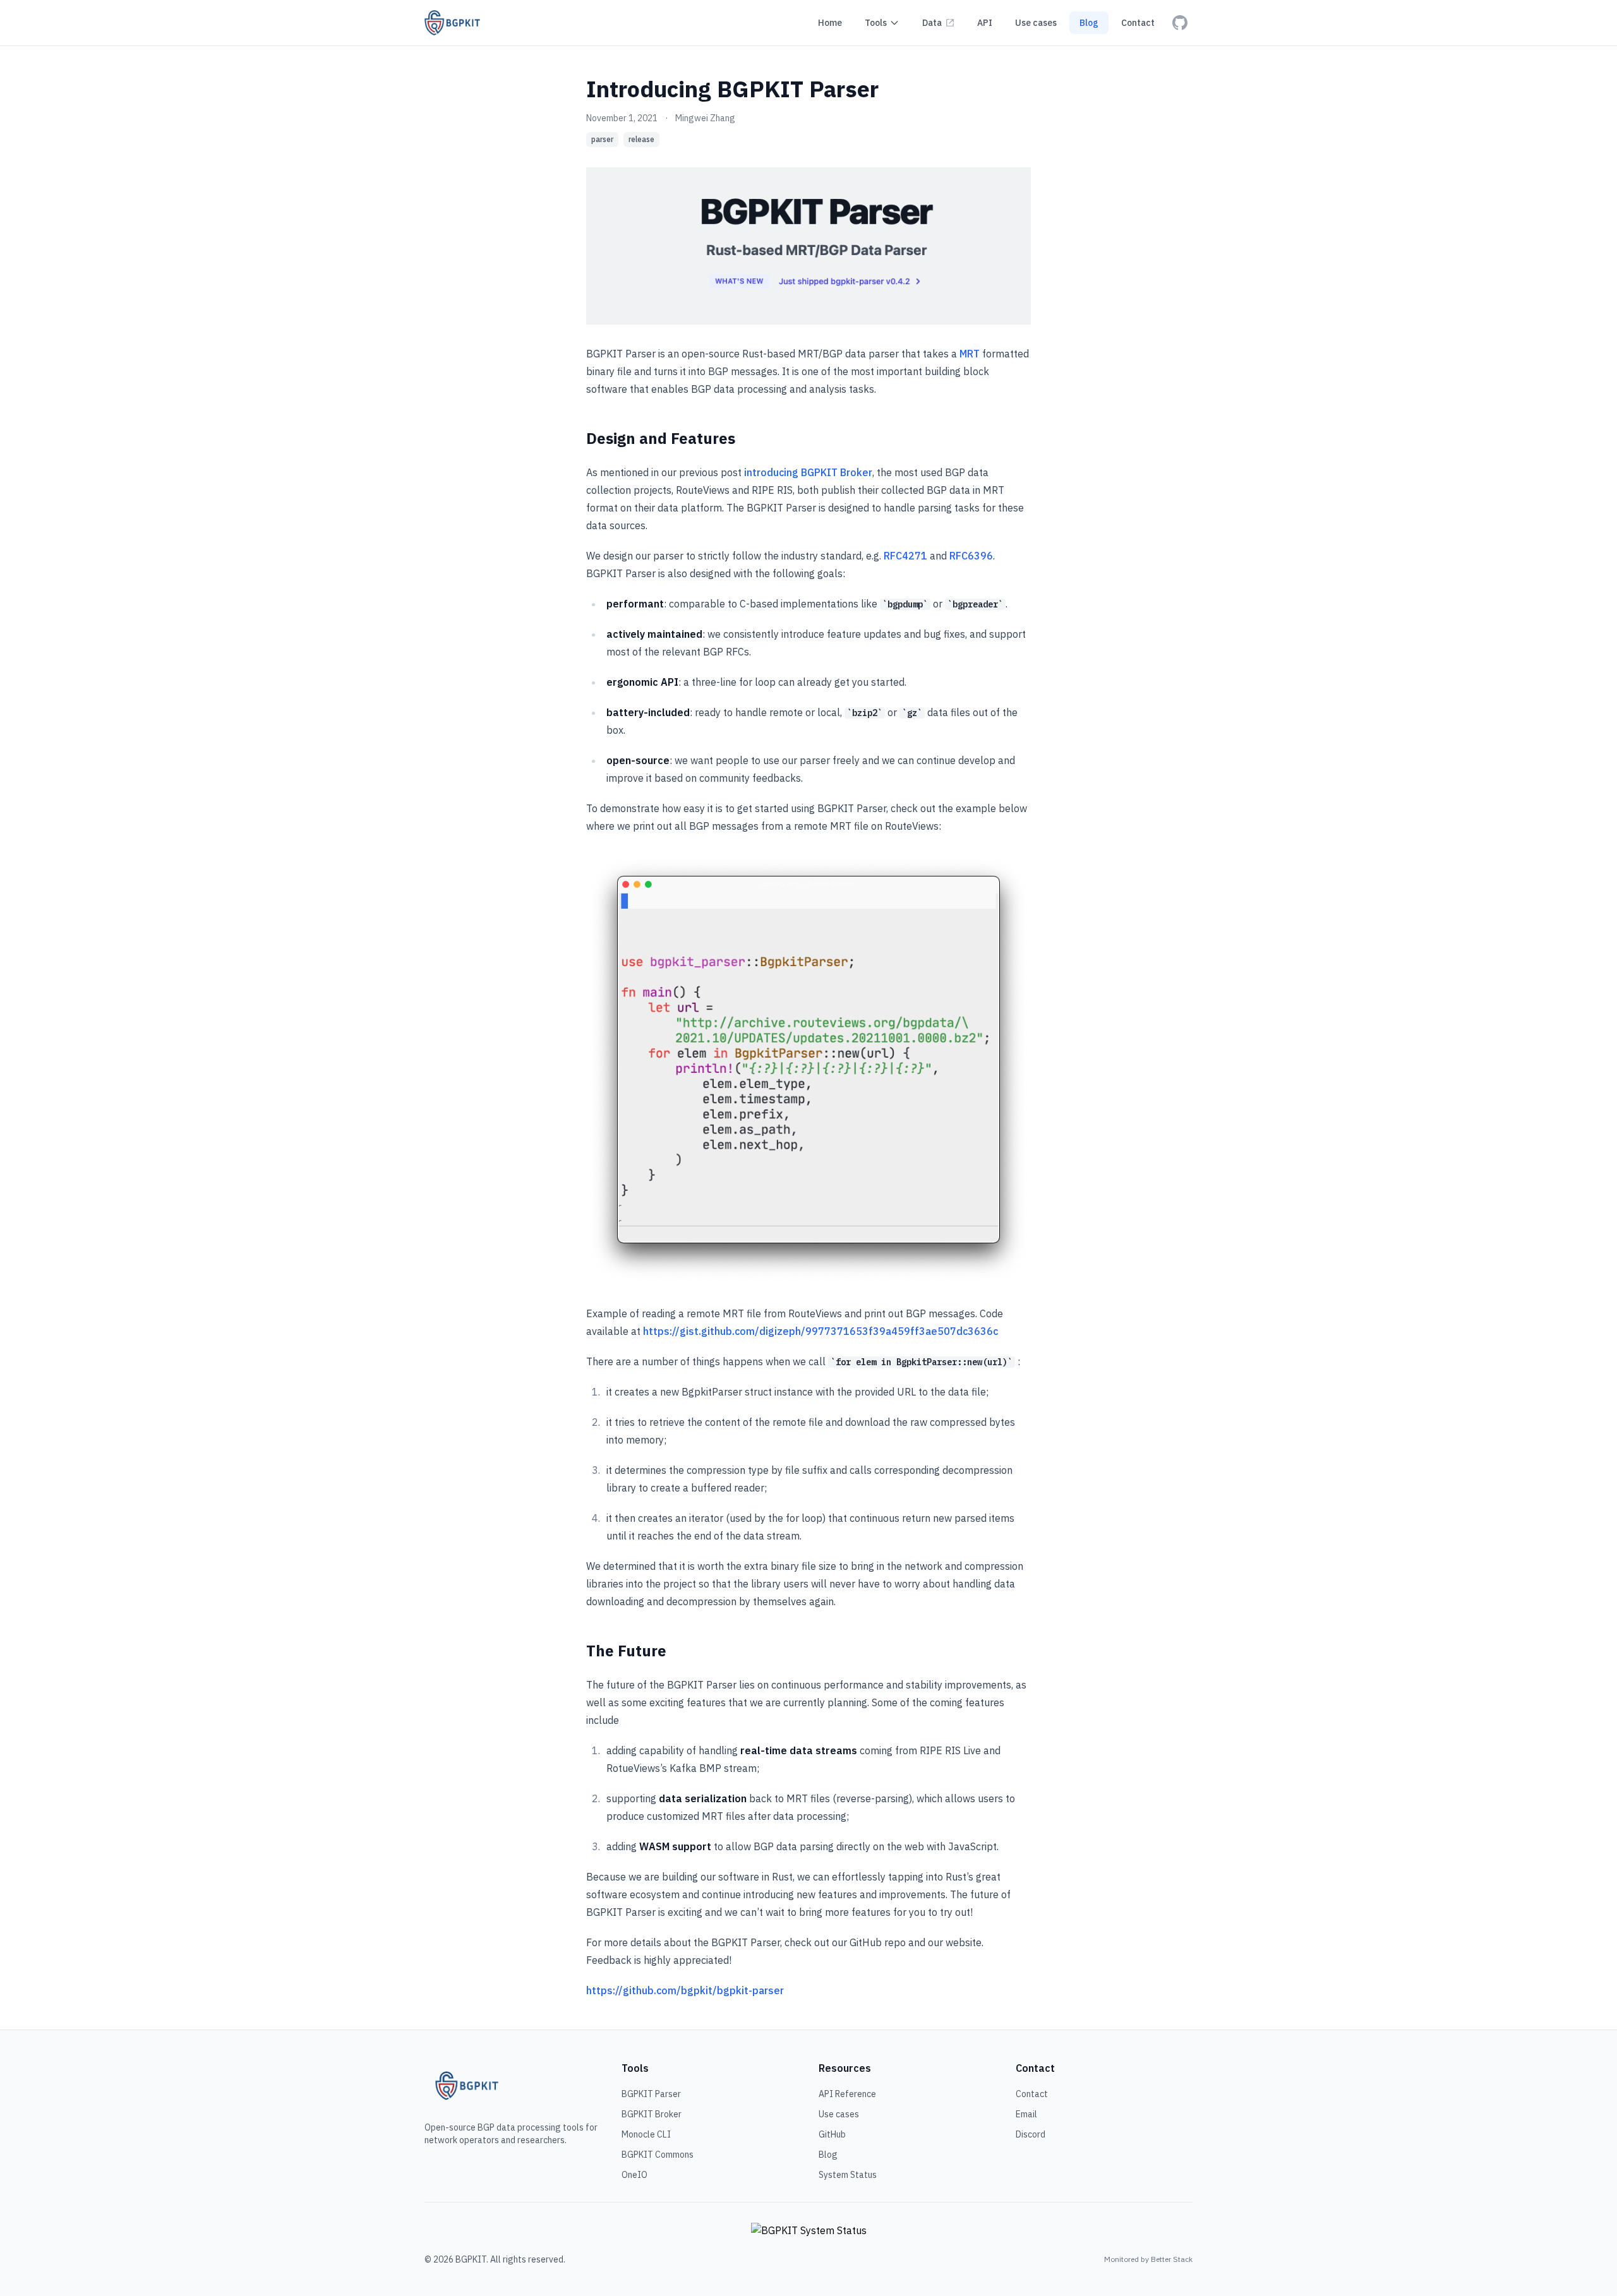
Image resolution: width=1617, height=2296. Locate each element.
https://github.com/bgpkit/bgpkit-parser (685, 1990)
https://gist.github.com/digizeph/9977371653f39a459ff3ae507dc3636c (821, 1331)
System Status (848, 2175)
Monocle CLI (646, 2134)
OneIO (634, 2175)
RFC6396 (971, 556)
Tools (876, 23)
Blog (828, 2155)
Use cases (839, 2114)
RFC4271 (905, 556)
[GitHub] (1180, 23)
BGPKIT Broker (652, 2114)
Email (1026, 2114)
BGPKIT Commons (658, 2155)
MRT (970, 354)
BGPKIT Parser (651, 2094)
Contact (1032, 2094)
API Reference (847, 2094)
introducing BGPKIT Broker (808, 472)
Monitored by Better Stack (1148, 2259)
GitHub (832, 2134)
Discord (1031, 2134)
